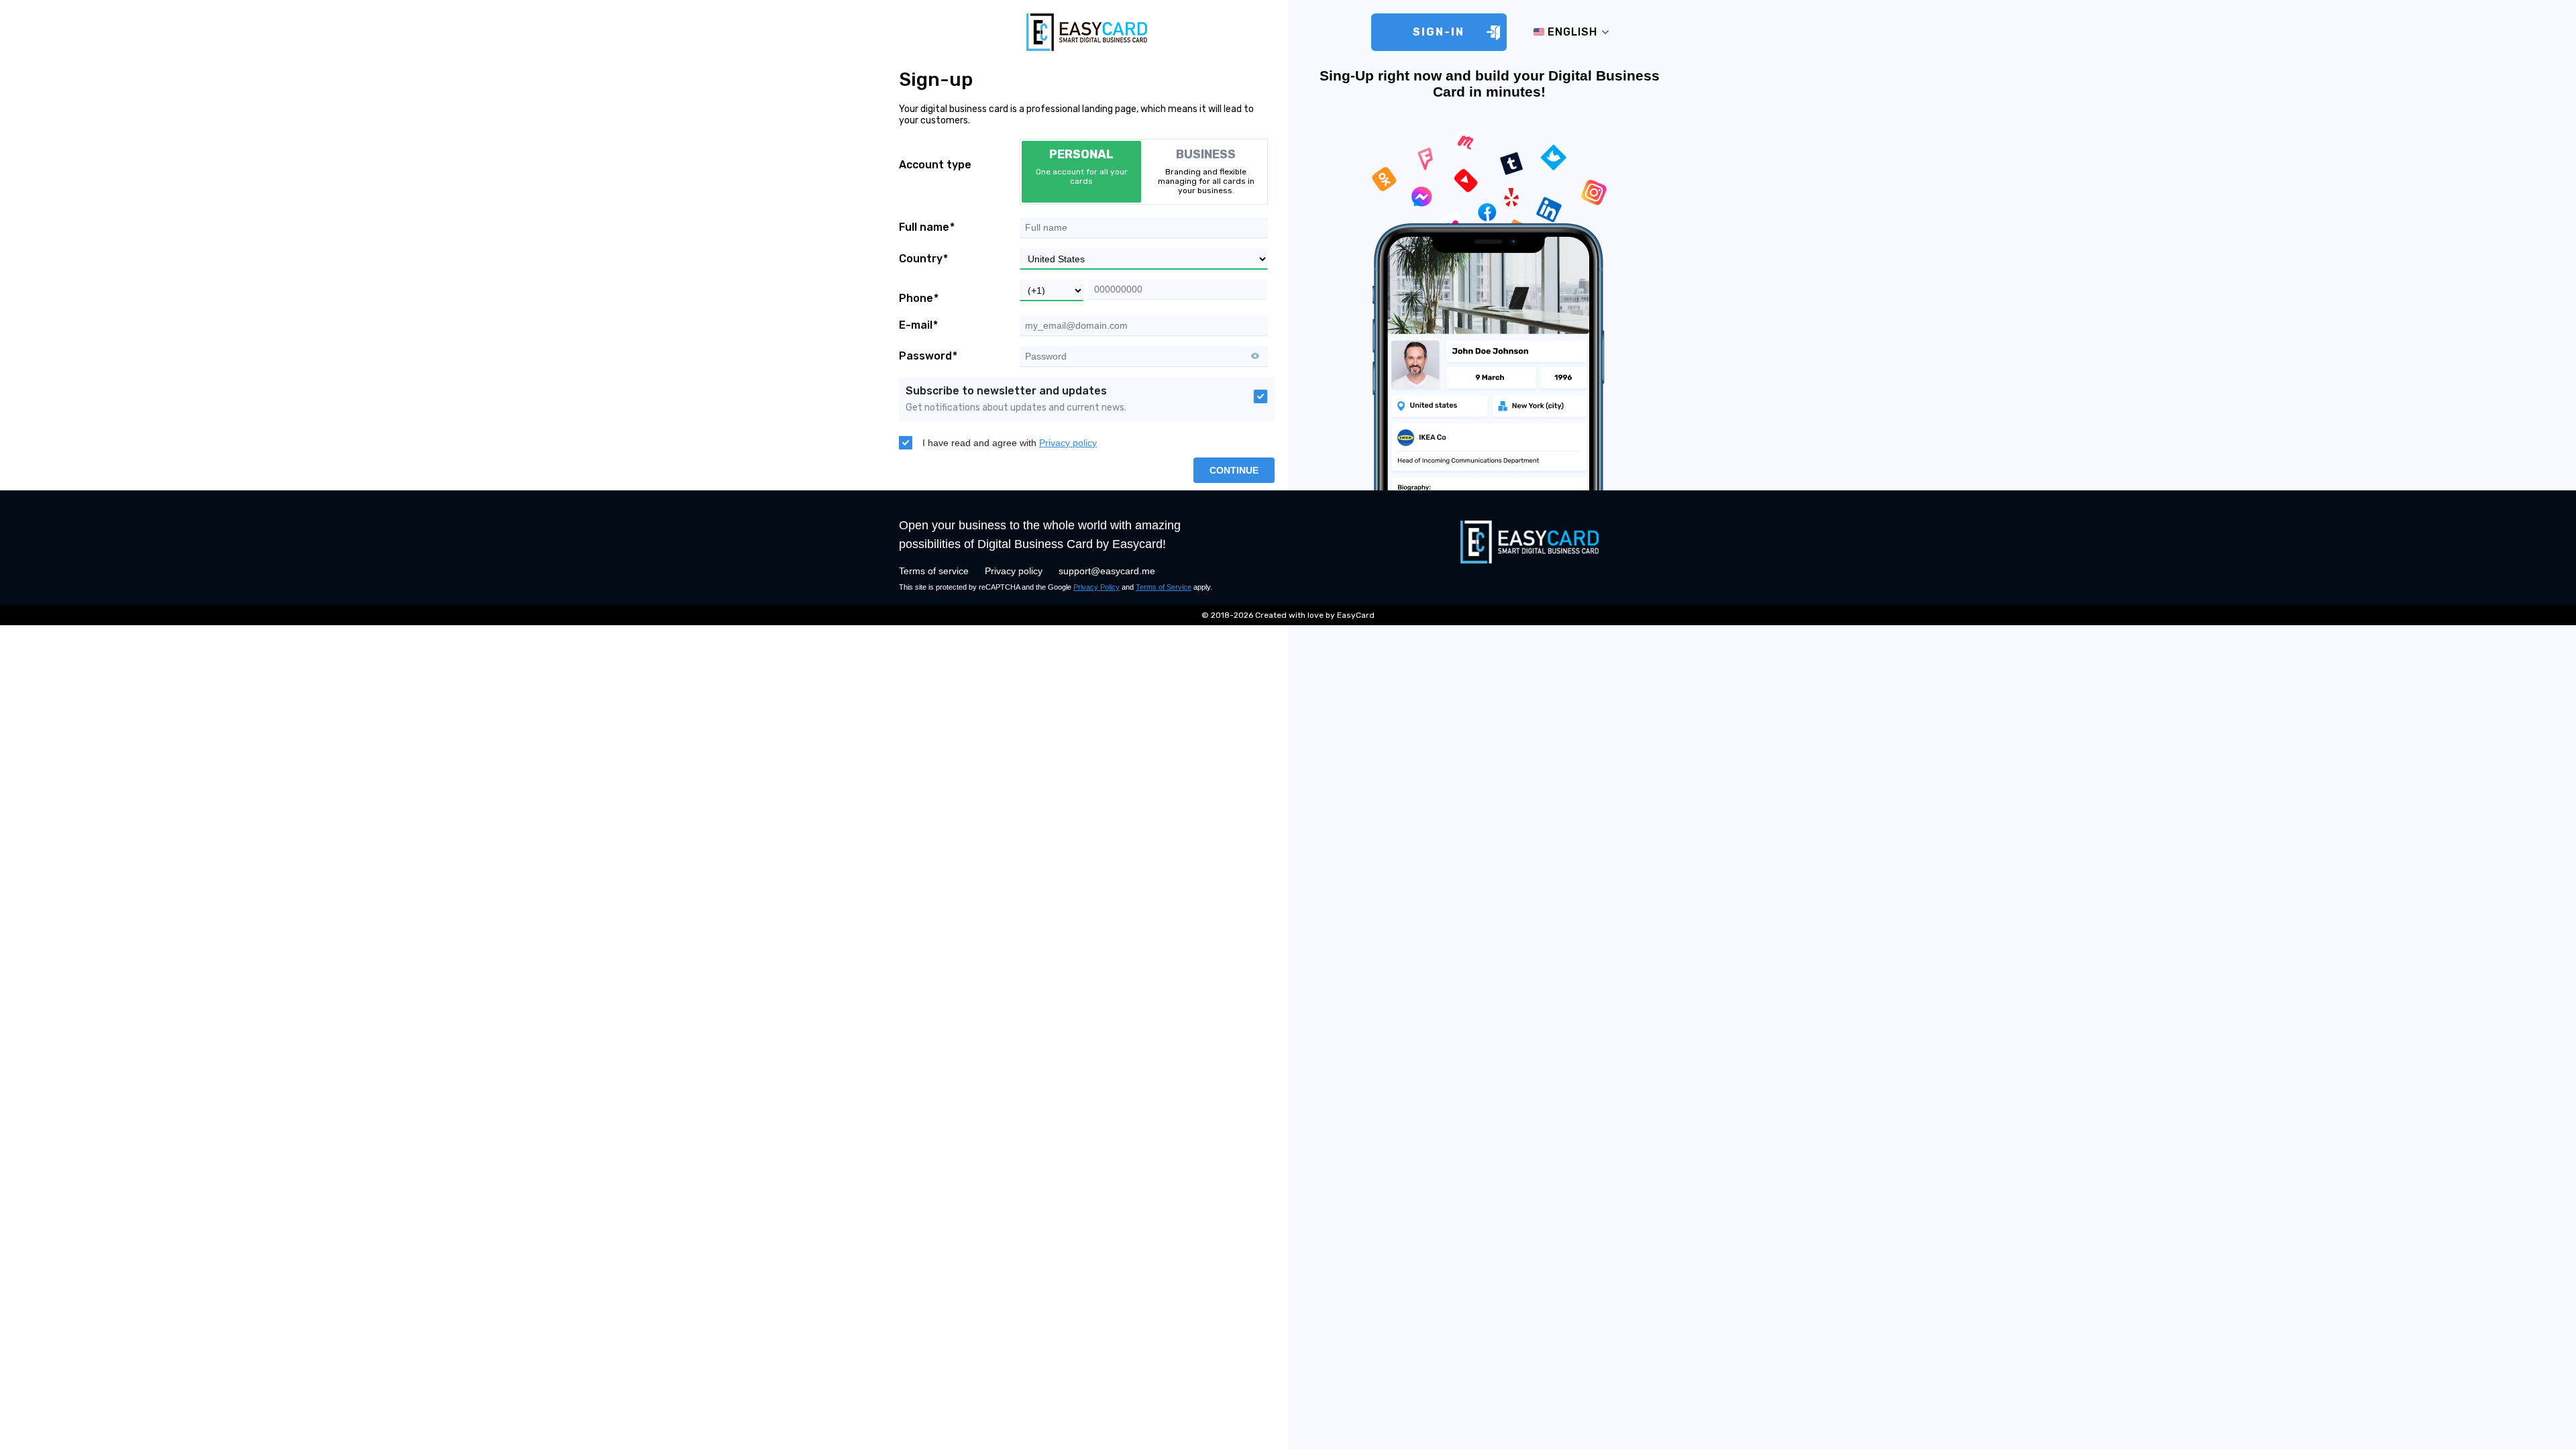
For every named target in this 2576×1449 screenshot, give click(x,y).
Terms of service (934, 571)
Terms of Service (1164, 587)
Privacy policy (1068, 443)
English (1571, 32)
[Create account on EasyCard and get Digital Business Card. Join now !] (1087, 51)
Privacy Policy (1096, 587)
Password (925, 356)
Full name (924, 227)
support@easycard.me (1107, 571)
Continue (1234, 470)
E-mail (916, 325)
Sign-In (1439, 32)
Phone (916, 299)
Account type (935, 165)
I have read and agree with (1010, 443)
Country (921, 259)
